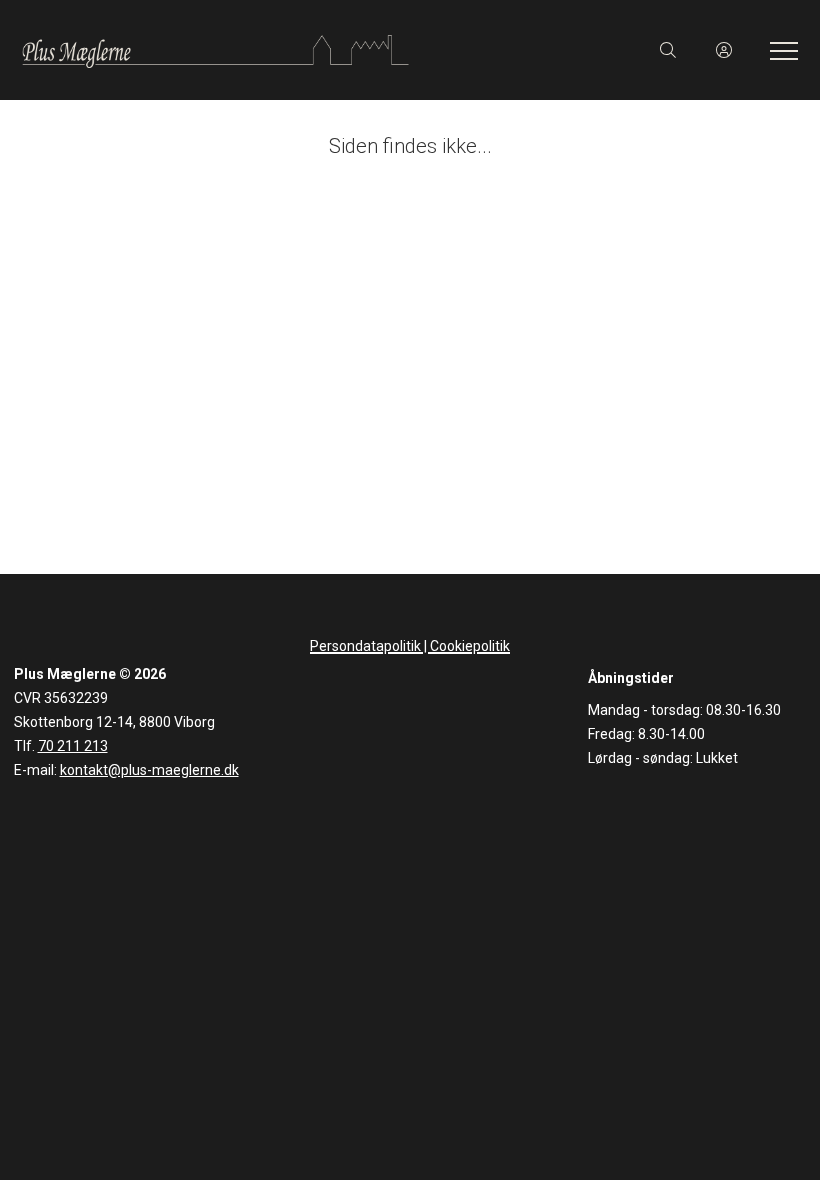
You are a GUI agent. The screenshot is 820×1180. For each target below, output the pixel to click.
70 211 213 (73, 746)
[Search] (668, 50)
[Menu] (780, 50)
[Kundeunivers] (724, 50)
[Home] (215, 50)
